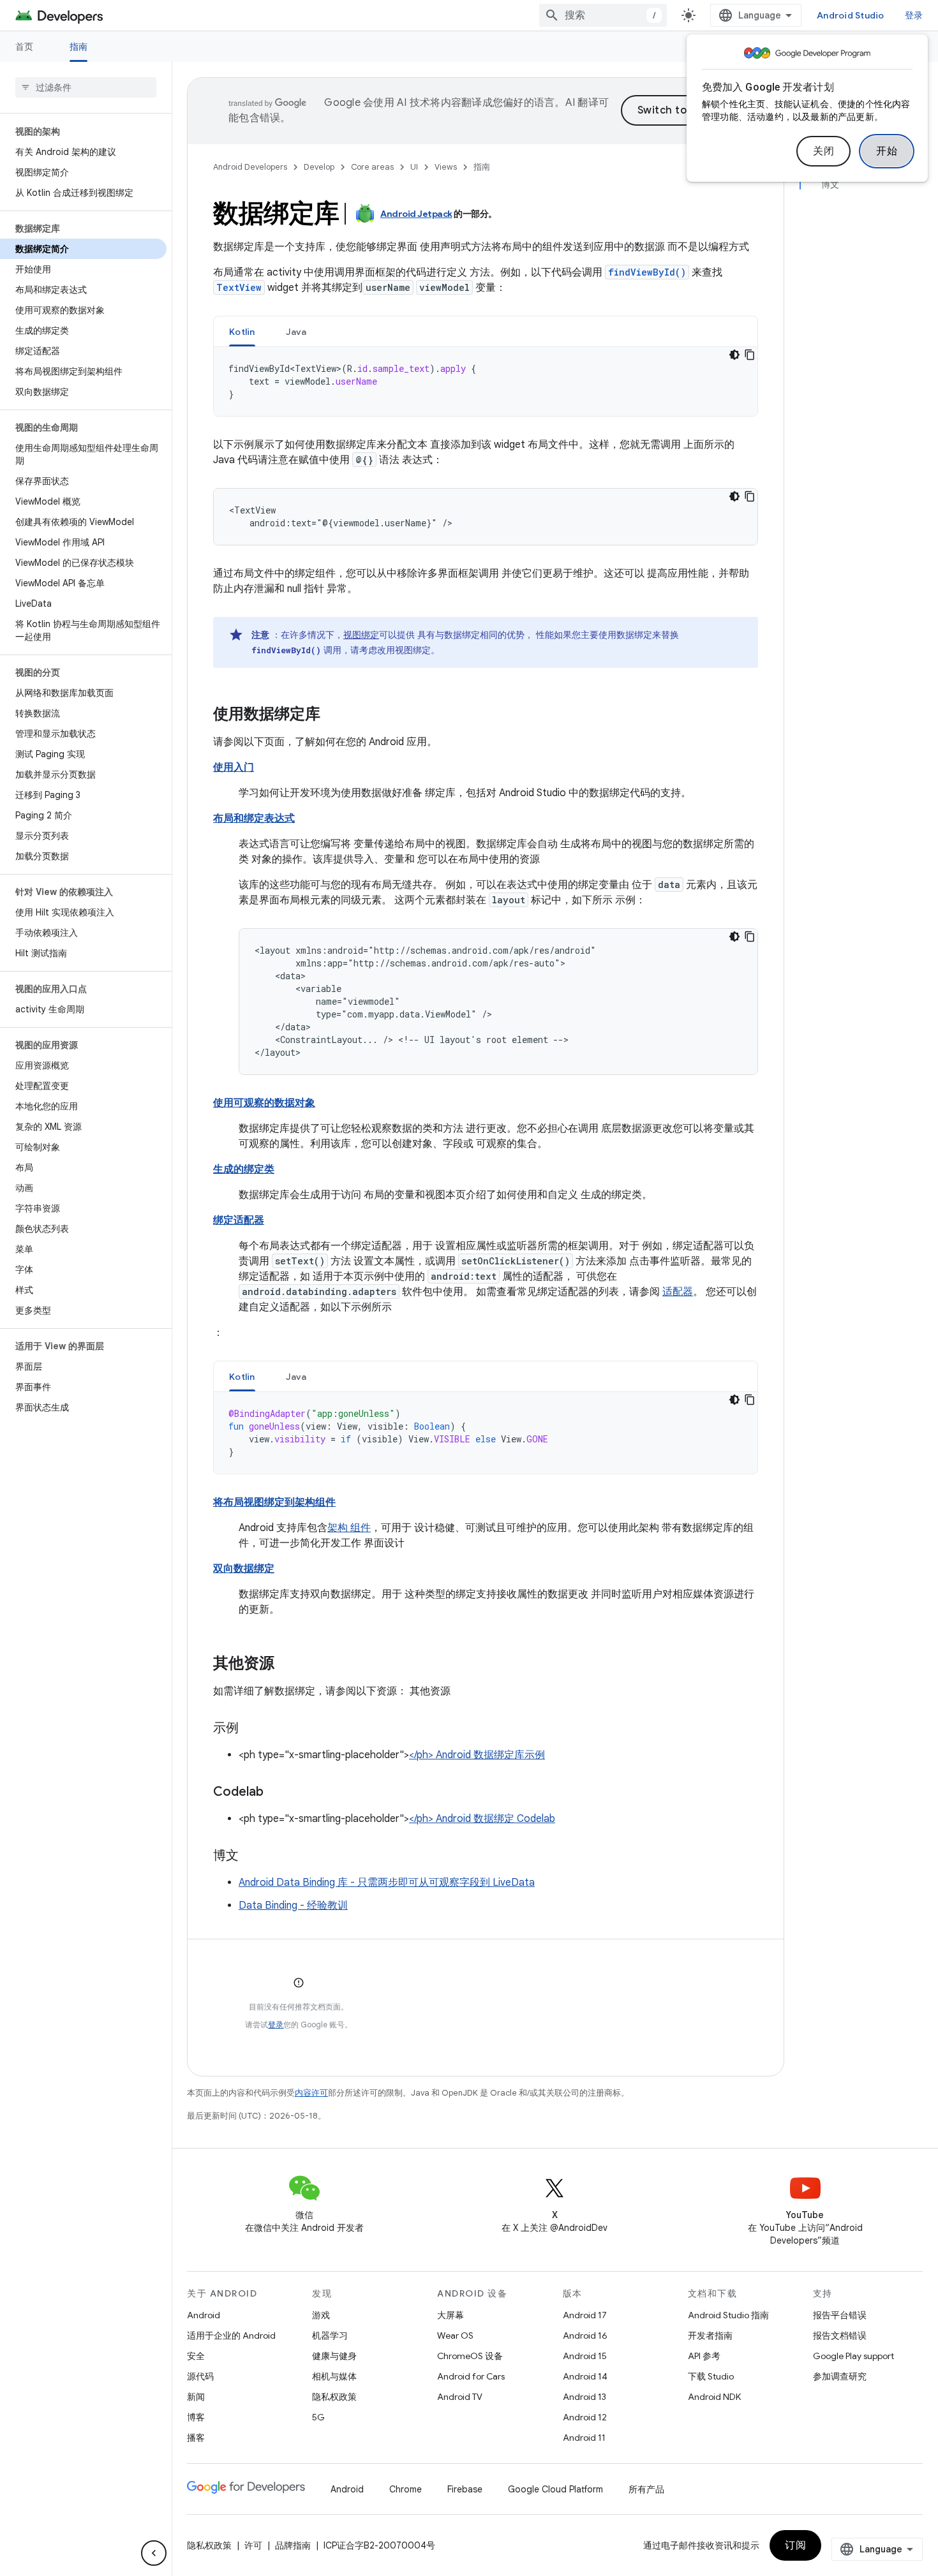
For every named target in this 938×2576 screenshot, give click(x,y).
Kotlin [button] (242, 332)
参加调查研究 (840, 2376)
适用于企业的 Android (231, 2335)
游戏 (321, 2315)
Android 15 (585, 2356)
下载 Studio (711, 2376)
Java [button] (296, 332)
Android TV (460, 2397)
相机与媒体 (334, 2376)
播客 (196, 2438)
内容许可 (311, 2093)
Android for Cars (471, 2376)
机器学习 (330, 2335)
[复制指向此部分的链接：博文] (251, 1856)
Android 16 (585, 2335)
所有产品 (646, 2489)
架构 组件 (349, 1528)
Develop (319, 167)
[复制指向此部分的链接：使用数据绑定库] (333, 715)
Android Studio (851, 15)
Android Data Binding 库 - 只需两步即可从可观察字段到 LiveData (387, 1883)
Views (446, 167)
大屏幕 (450, 2315)
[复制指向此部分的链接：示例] (251, 1729)
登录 (276, 2025)
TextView (239, 287)
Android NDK (714, 2397)
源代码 (200, 2376)
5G (318, 2417)
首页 (25, 47)
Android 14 (585, 2376)
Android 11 (584, 2438)
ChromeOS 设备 (470, 2356)
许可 (253, 2545)
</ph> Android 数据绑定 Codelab (482, 1819)
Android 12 (585, 2417)
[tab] (242, 331)
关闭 (823, 151)
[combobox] (603, 15)
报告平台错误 (840, 2315)
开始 (887, 151)
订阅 (795, 2545)
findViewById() (647, 272)
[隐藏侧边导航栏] (154, 2553)
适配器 (678, 1292)
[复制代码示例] (750, 355)
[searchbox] (86, 87)
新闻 (196, 2397)
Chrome (406, 2489)
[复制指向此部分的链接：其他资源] (287, 1664)
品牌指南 (293, 2545)
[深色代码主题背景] (734, 355)
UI (414, 167)
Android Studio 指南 (728, 2315)
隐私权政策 (334, 2397)
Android (204, 2315)
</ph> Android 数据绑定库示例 (477, 1755)
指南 (79, 47)
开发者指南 (710, 2335)
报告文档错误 (840, 2335)
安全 (196, 2356)
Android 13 (584, 2397)
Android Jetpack (416, 214)
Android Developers (250, 167)
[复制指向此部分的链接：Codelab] (276, 1793)
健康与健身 (334, 2356)
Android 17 (585, 2315)
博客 (196, 2417)
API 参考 (704, 2356)
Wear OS (455, 2335)
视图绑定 (361, 635)
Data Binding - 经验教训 (293, 1906)
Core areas (372, 167)
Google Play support (853, 2356)
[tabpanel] (486, 381)
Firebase (465, 2489)
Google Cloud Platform (555, 2489)
